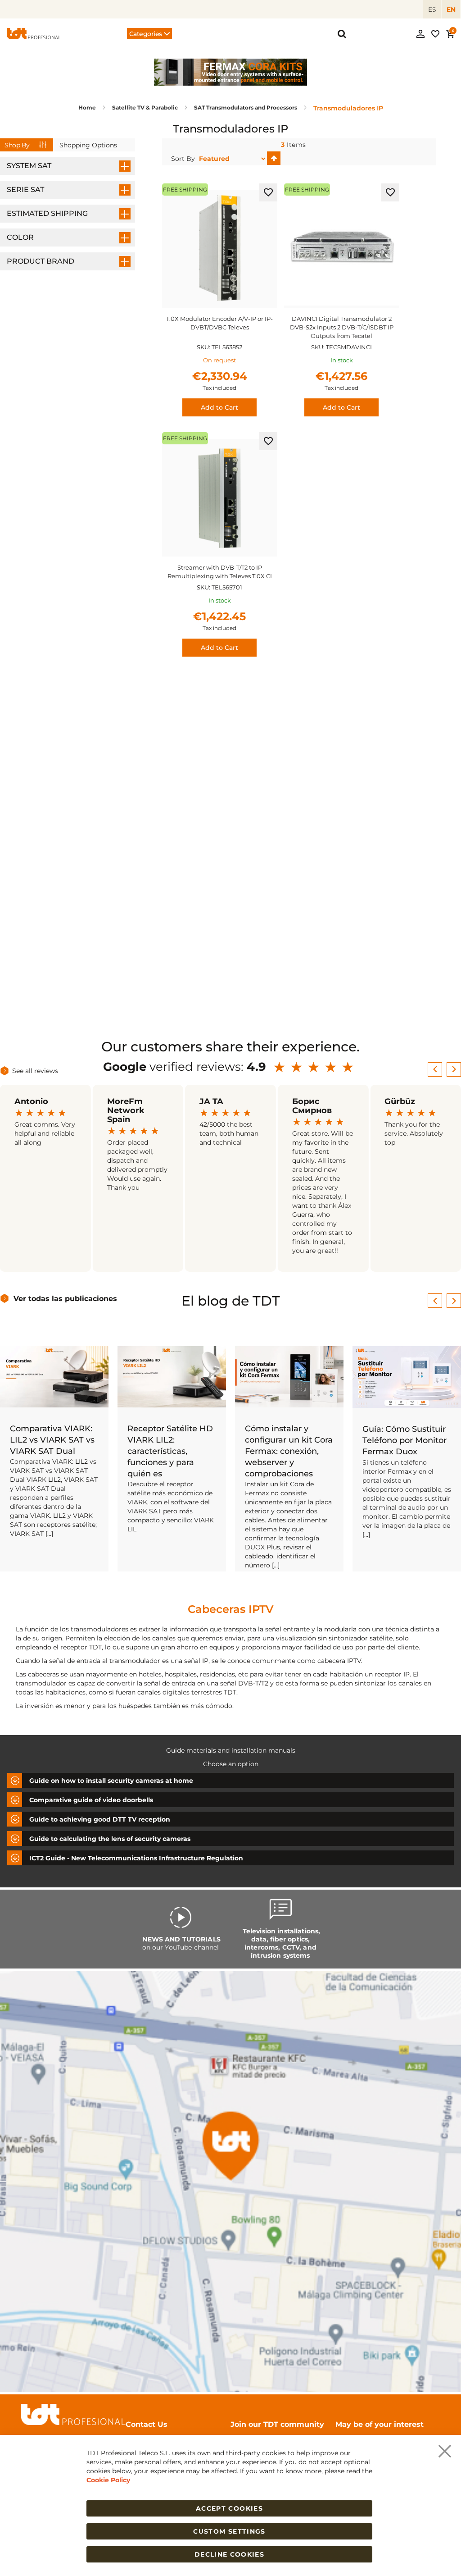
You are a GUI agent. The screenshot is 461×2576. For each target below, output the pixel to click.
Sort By (183, 159)
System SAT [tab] (29, 166)
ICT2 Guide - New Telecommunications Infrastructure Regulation (136, 1858)
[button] (268, 192)
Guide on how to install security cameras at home (111, 1780)
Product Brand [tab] (41, 261)
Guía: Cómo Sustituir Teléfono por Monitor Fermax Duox (405, 1440)
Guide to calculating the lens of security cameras (110, 1838)
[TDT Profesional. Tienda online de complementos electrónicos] (34, 33)
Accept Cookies (229, 2508)
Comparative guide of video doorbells (91, 1800)
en (451, 9)
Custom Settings (229, 2531)
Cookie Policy (108, 2480)
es (432, 9)
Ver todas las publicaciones (65, 1299)
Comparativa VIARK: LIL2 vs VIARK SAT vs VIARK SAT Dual (52, 1440)
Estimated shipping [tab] (47, 213)
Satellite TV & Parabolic (146, 107)
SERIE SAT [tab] (25, 190)
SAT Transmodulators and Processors (246, 107)
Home (88, 107)
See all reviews (35, 1071)
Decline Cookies (229, 2554)
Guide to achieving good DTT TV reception (100, 1819)
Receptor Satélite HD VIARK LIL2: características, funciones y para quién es (170, 1451)
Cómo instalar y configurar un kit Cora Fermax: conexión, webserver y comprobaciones (289, 1451)
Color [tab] (20, 237)
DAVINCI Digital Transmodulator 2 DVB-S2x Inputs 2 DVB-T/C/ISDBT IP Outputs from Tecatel (342, 327)
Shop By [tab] (17, 145)
